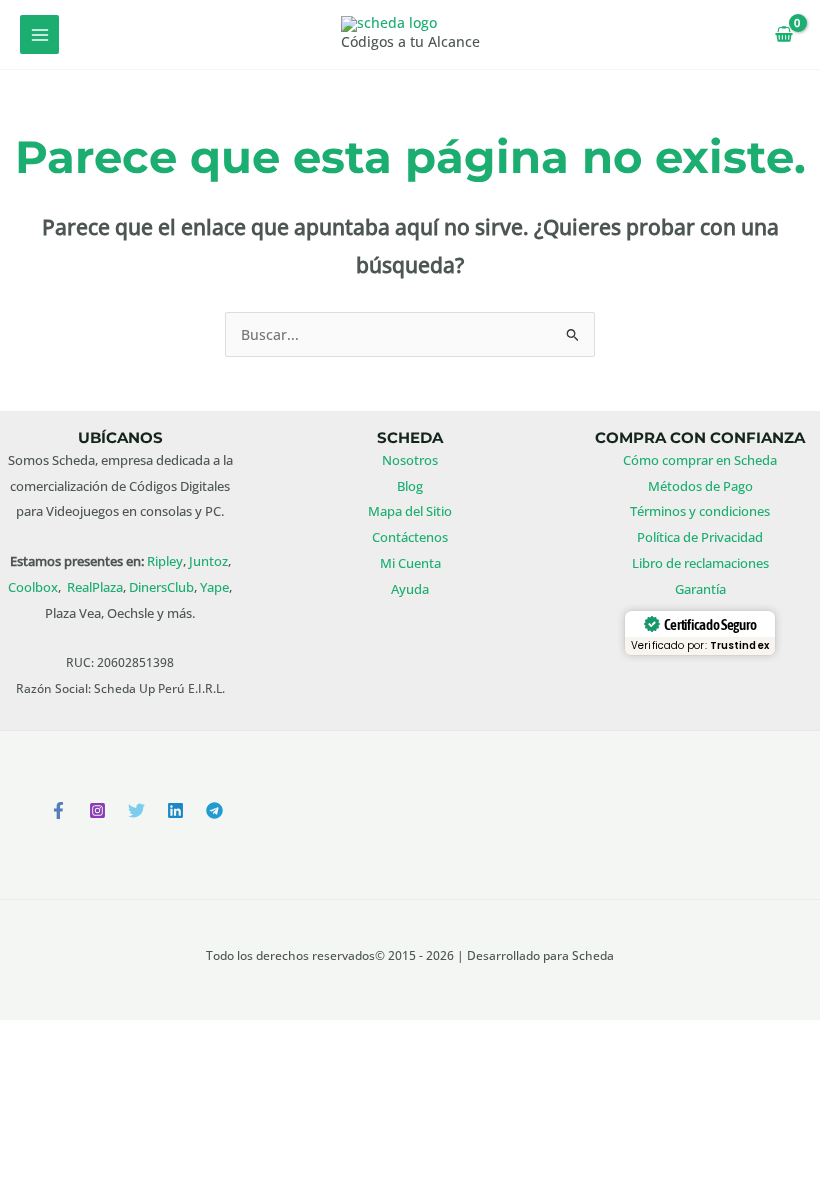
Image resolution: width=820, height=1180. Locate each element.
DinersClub (161, 587)
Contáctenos (410, 537)
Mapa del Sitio (410, 511)
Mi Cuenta (410, 563)
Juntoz (208, 561)
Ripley (165, 561)
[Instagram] (97, 810)
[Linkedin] (175, 810)
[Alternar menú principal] (39, 34)
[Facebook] (58, 810)
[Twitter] (136, 810)
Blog (410, 486)
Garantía (700, 589)
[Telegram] (214, 810)
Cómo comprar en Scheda (700, 460)
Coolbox (33, 587)
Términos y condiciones (700, 511)
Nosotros (410, 460)
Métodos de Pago (700, 486)
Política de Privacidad (700, 537)
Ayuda (410, 589)
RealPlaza (95, 587)
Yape (214, 587)
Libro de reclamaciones (700, 563)
